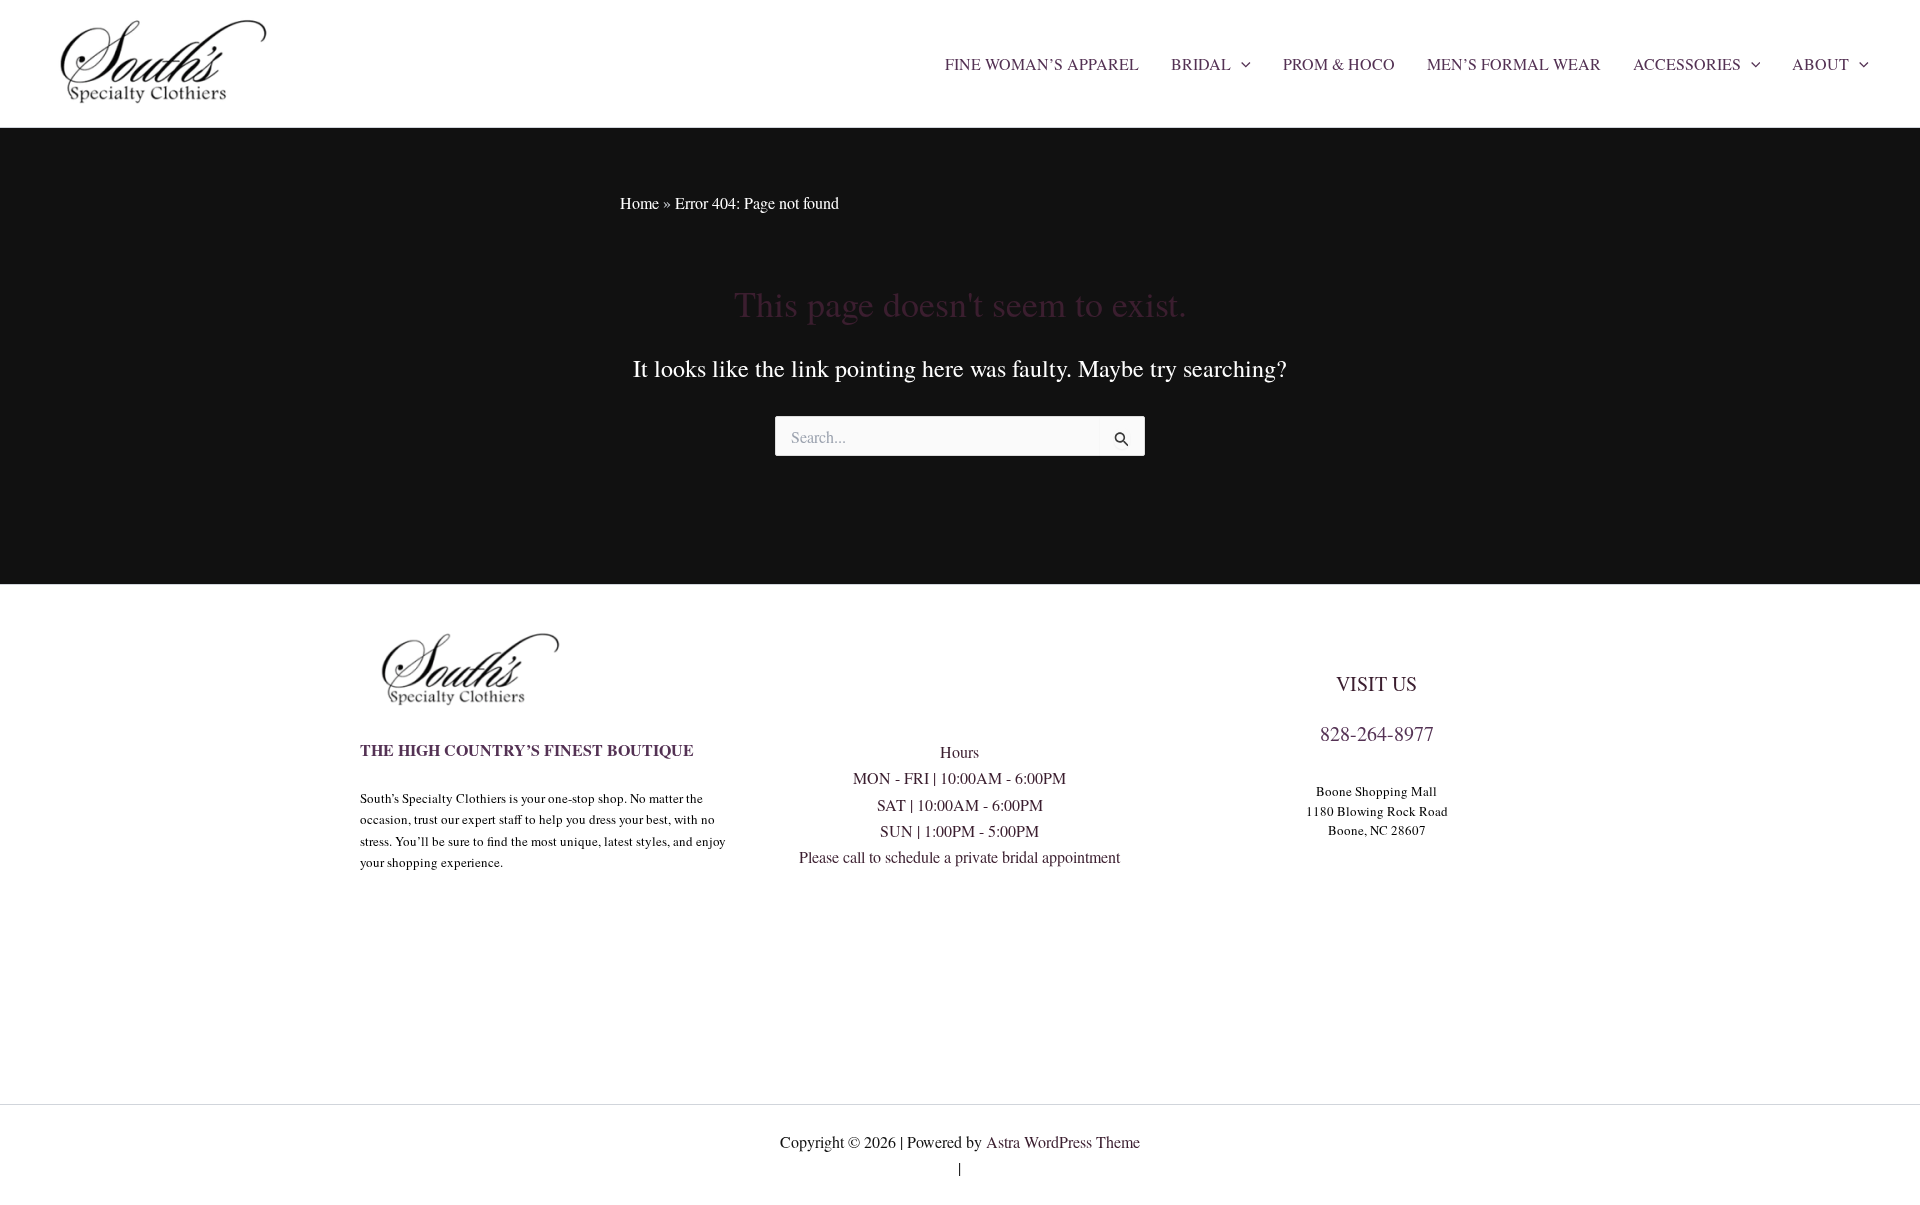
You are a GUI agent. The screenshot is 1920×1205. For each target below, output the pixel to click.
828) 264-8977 (960, 936)
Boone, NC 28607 (1377, 830)
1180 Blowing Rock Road (1377, 811)
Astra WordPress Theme (1063, 1141)
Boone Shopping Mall (1376, 791)
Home (639, 202)
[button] (1241, 64)
